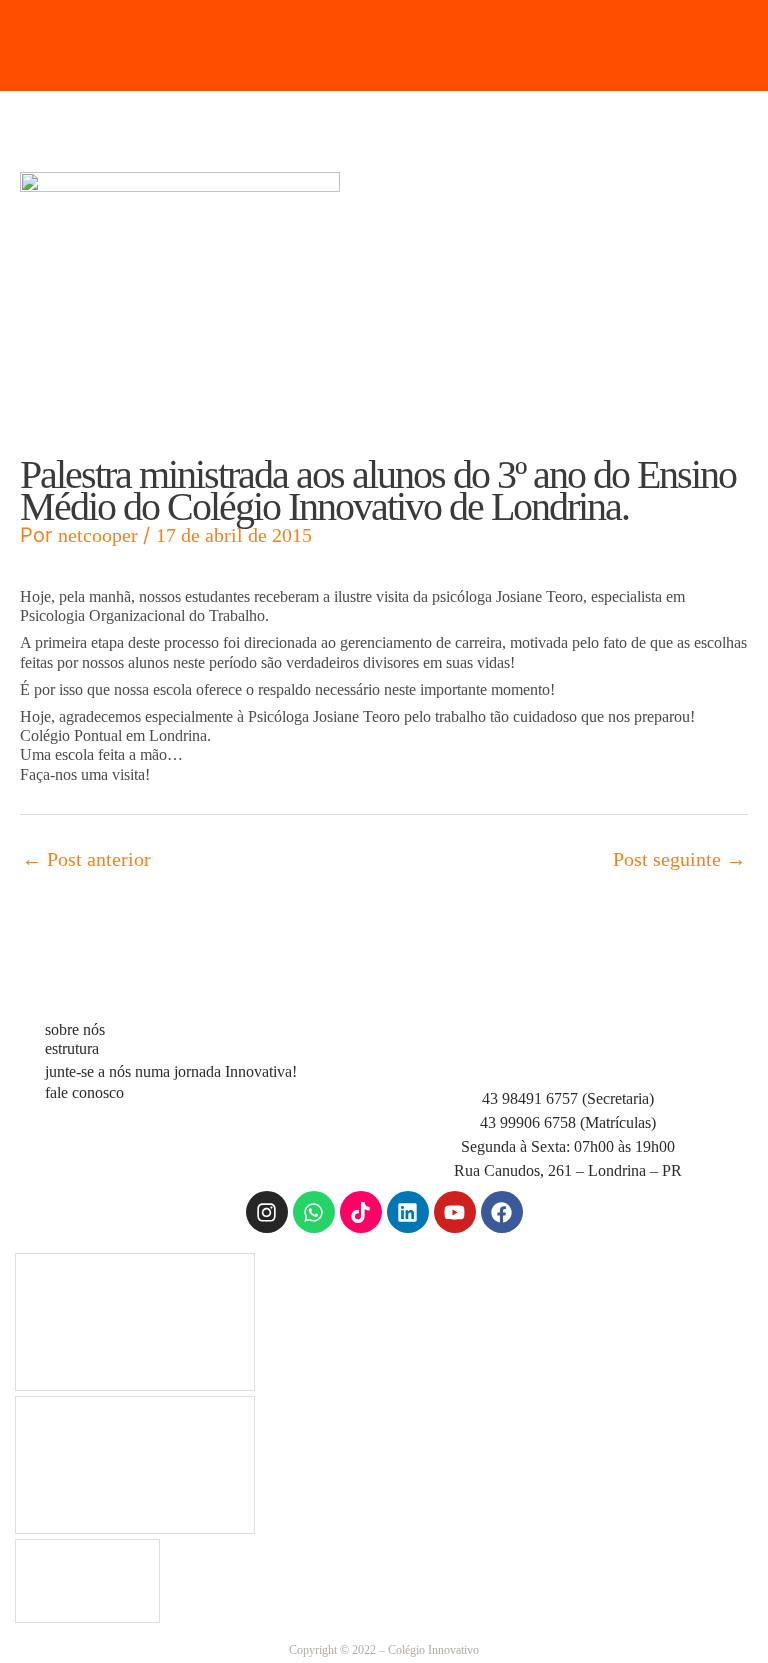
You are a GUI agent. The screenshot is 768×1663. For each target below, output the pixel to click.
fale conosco (84, 1092)
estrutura (72, 1048)
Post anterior (86, 859)
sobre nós (75, 1029)
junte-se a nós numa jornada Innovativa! (171, 1071)
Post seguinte (679, 859)
